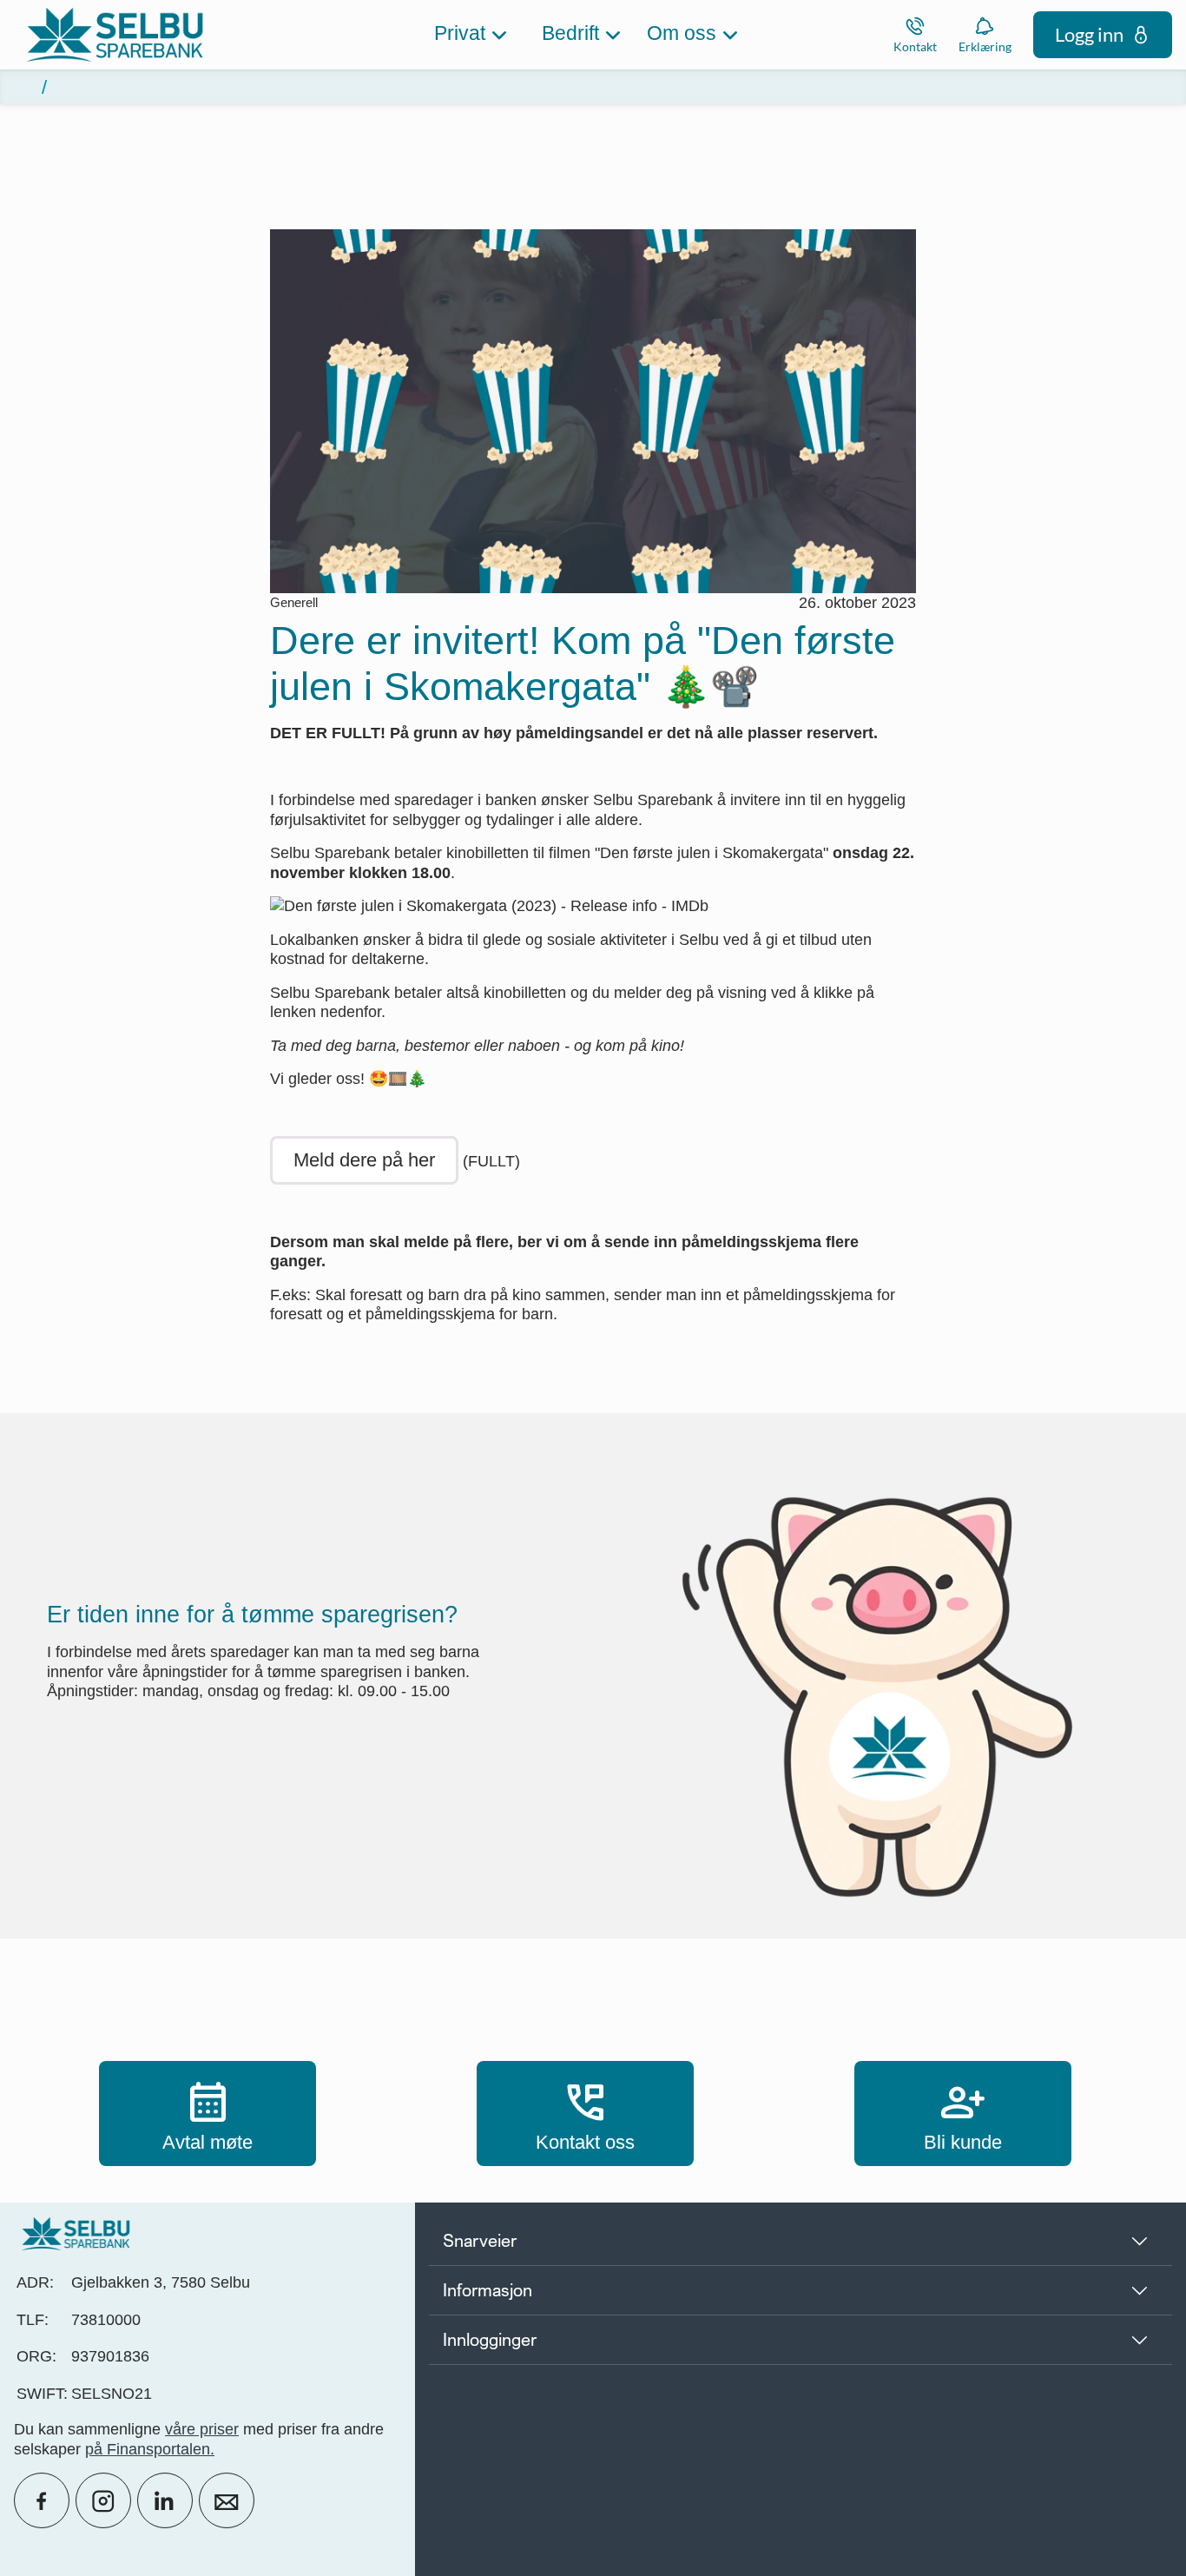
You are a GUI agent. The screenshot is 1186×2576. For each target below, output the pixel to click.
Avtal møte (208, 2113)
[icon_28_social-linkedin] (165, 2500)
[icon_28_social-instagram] (103, 2500)
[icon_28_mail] (227, 2500)
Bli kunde (963, 2113)
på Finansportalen (148, 2449)
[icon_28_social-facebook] (42, 2500)
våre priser (202, 2429)
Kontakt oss (585, 2113)
